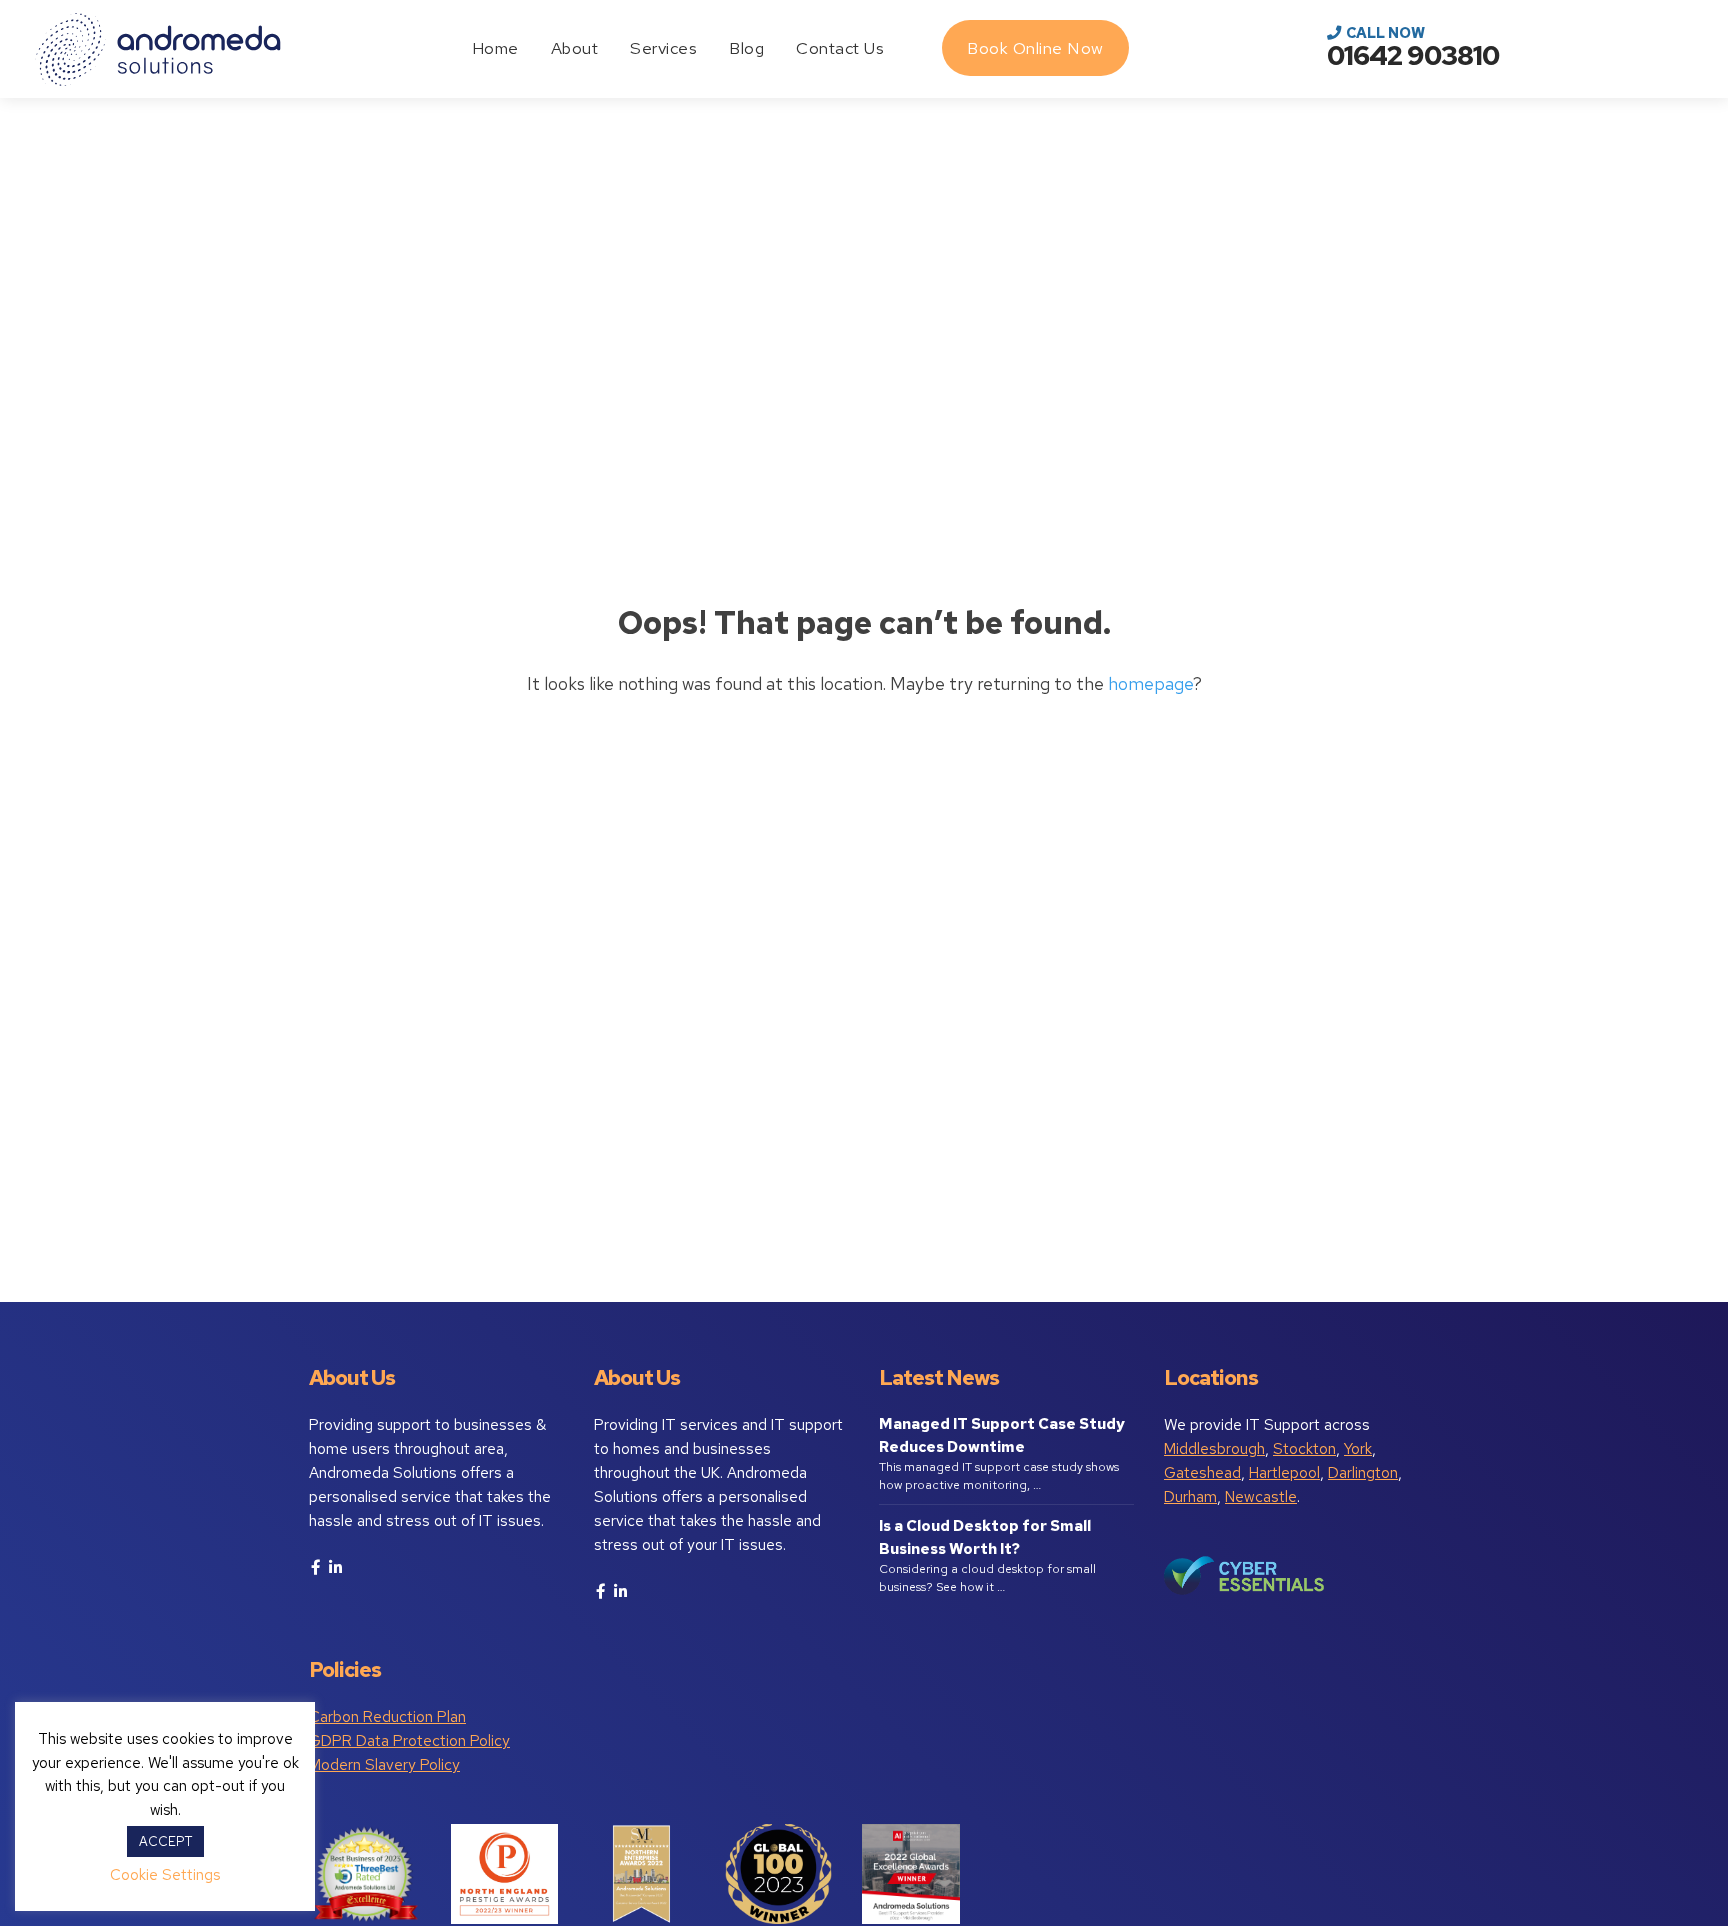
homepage (1150, 683)
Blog (746, 48)
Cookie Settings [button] (165, 1875)
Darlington (1363, 1473)
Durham (1190, 1497)
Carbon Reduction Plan (387, 1717)
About (575, 48)
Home (495, 48)
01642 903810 (1413, 55)
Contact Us (840, 48)
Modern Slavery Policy (384, 1765)
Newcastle (1261, 1497)
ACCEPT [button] (165, 1841)
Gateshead (1202, 1473)
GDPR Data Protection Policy (409, 1741)
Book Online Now (1035, 48)
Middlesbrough (1214, 1449)
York (1358, 1449)
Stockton (1304, 1449)
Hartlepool (1284, 1473)
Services (663, 48)
